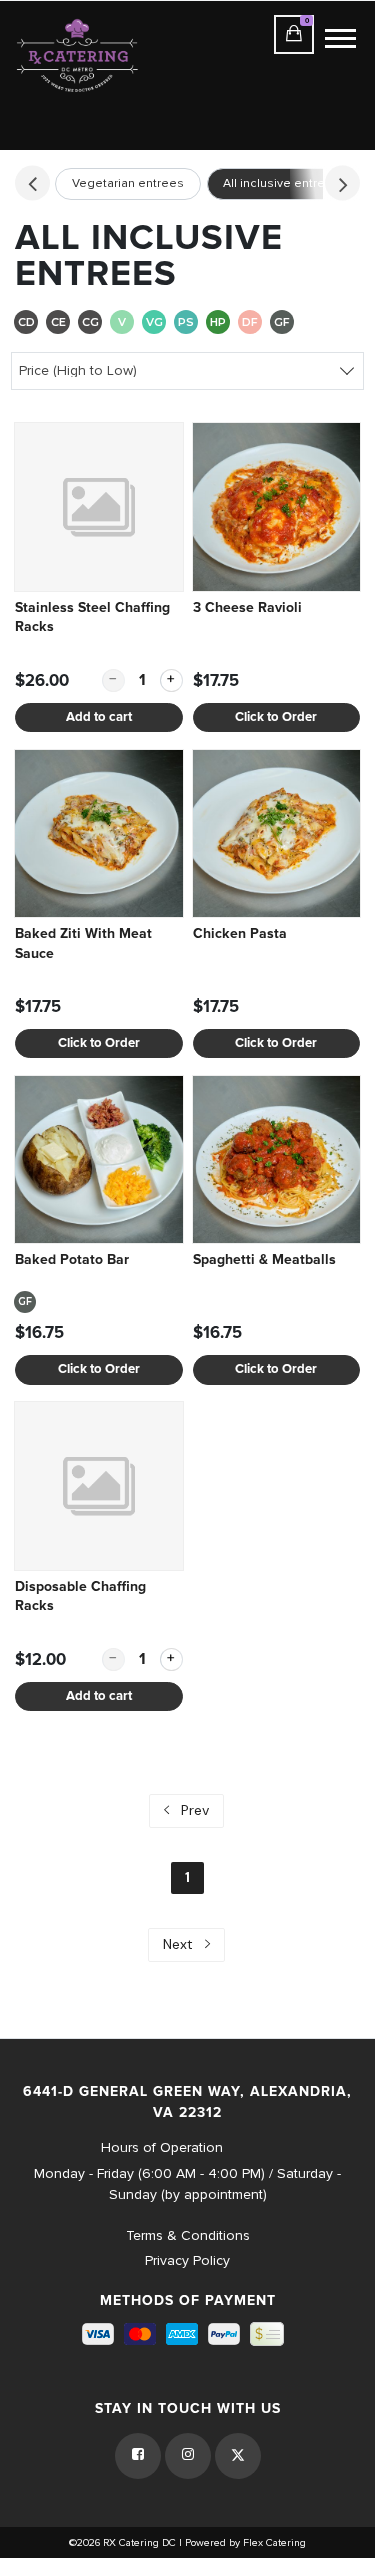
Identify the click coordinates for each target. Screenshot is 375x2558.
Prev (193, 1810)
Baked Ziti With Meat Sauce (83, 944)
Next (180, 1944)
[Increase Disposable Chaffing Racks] (171, 1659)
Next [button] (342, 182)
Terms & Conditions (188, 2235)
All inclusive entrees (281, 183)
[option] (128, 184)
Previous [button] (32, 182)
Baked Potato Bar (72, 1260)
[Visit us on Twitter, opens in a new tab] (238, 2456)
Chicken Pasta (240, 934)
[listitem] (99, 577)
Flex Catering (274, 2542)
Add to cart (99, 717)
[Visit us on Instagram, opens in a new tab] (188, 2456)
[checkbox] (26, 324)
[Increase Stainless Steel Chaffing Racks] (171, 680)
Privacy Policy (187, 2260)
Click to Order (276, 717)
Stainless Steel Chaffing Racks (92, 618)
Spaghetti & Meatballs (264, 1260)
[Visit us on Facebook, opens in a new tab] (138, 2456)
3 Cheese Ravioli (247, 608)
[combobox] (187, 370)
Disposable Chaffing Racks (80, 1597)
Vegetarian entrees (128, 183)
